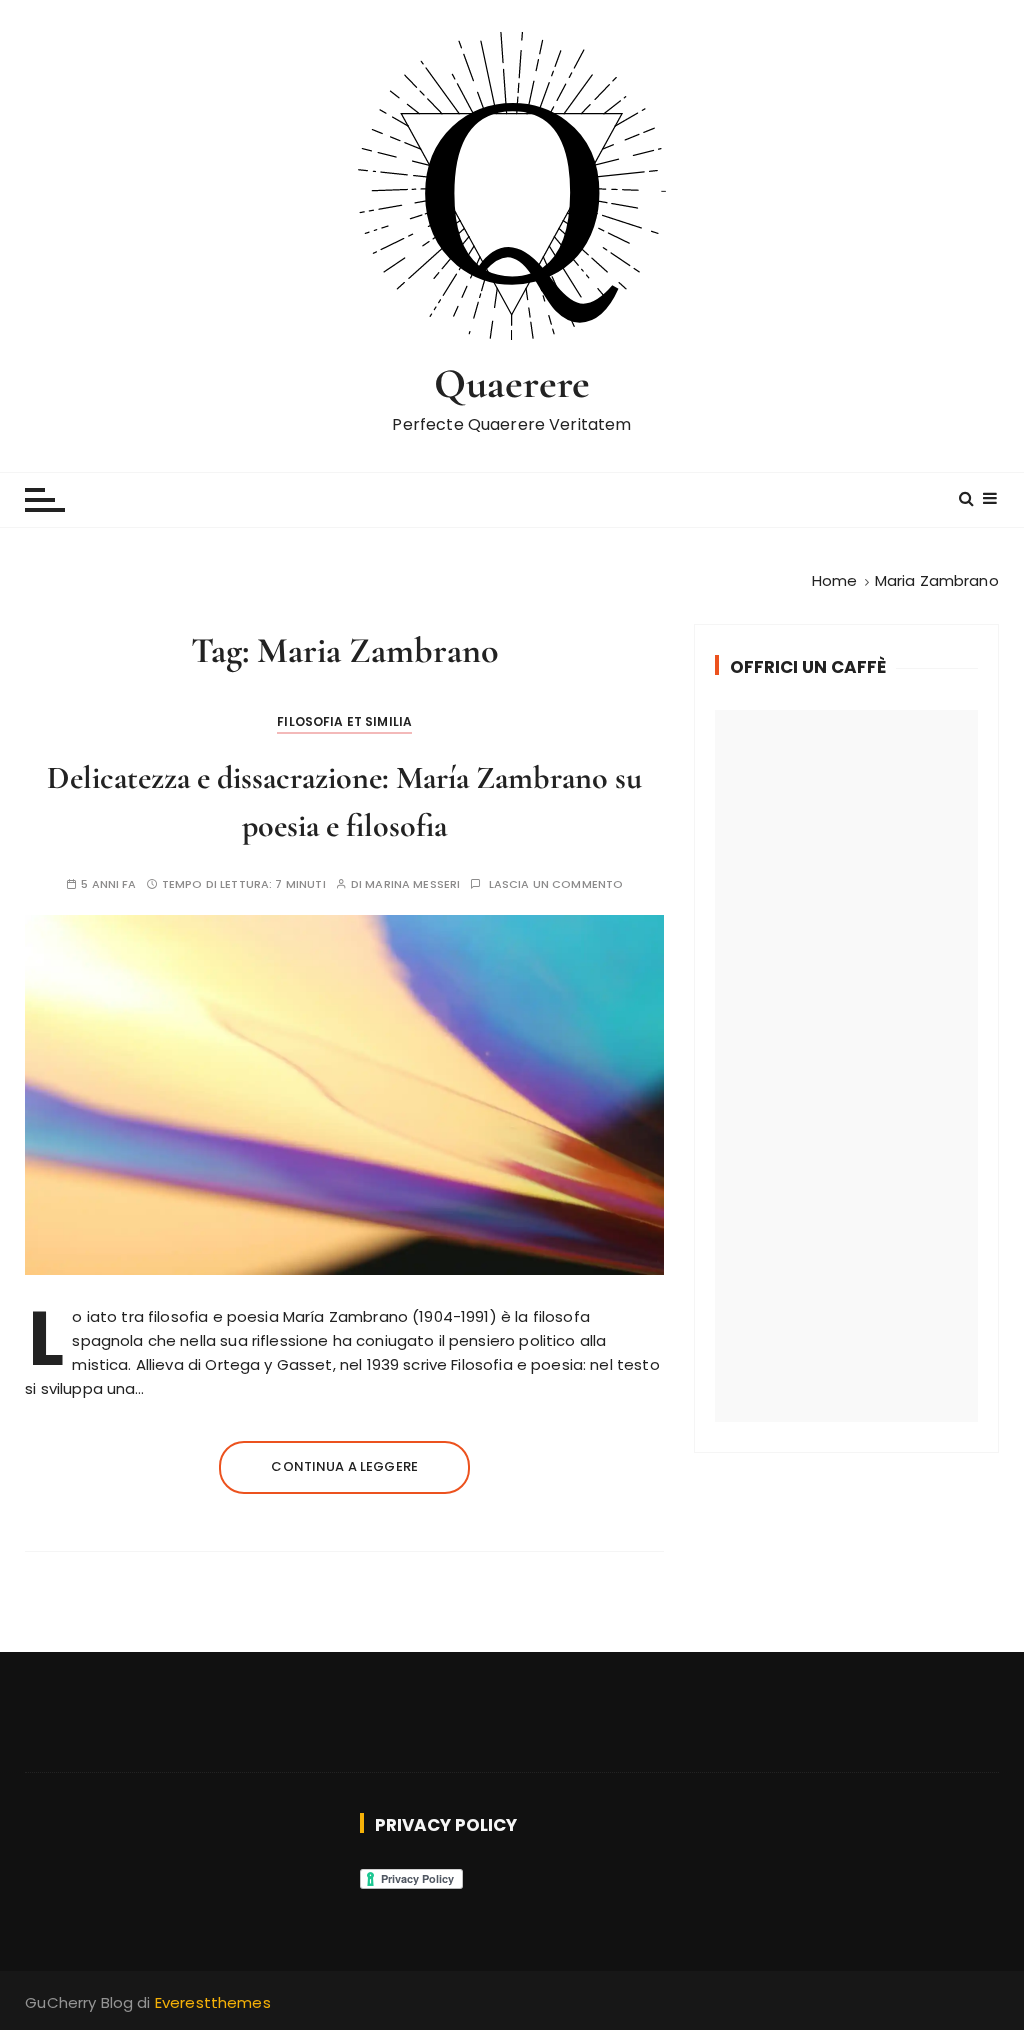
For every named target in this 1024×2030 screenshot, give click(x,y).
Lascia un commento (556, 884)
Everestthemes (213, 2002)
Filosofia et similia (344, 721)
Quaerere (512, 383)
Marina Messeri (412, 884)
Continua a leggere (344, 1466)
